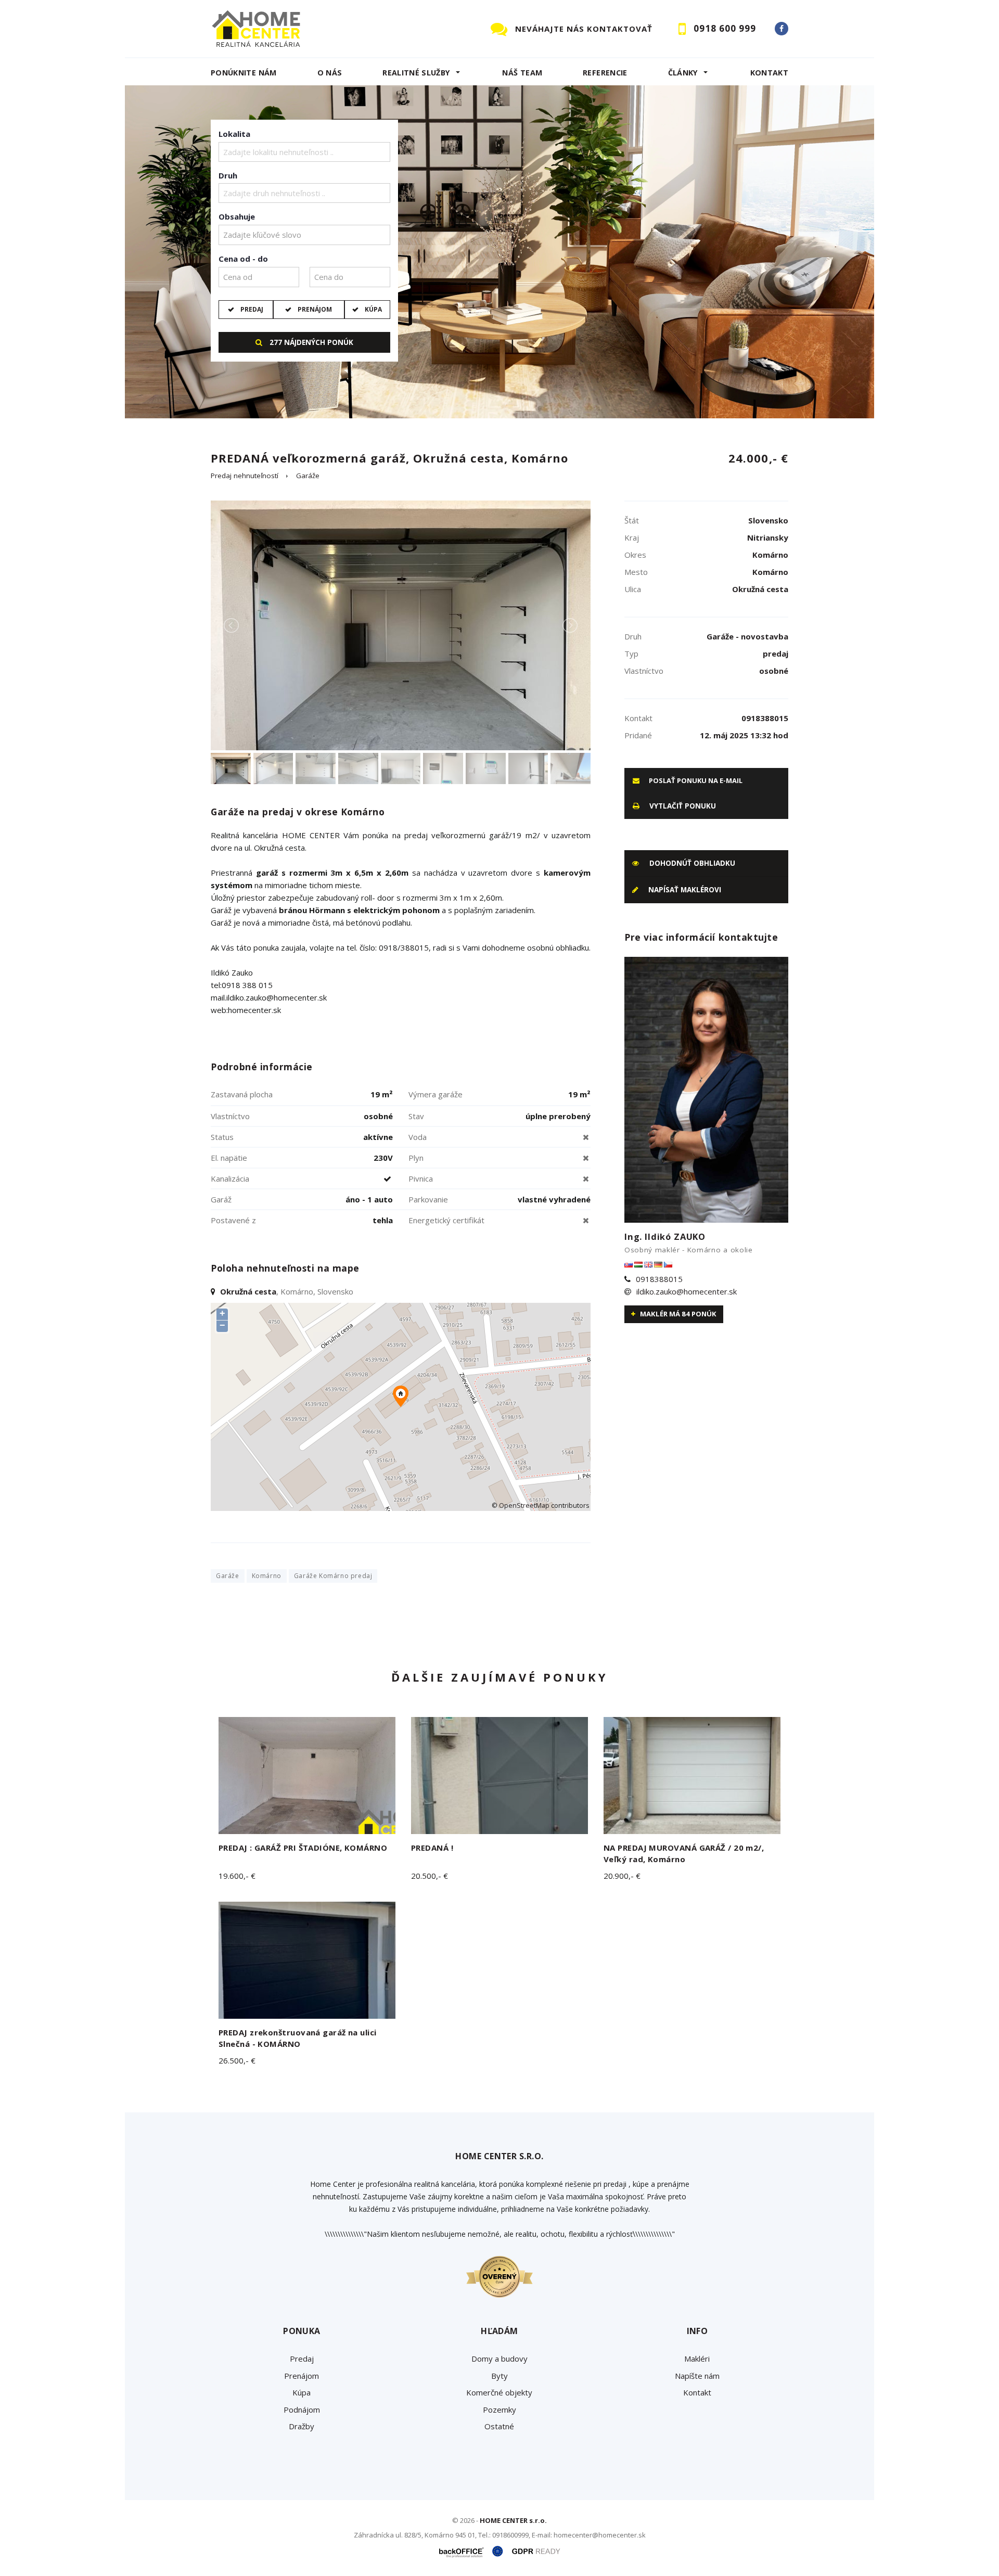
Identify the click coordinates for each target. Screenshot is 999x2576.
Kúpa (373, 309)
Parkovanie (428, 1199)
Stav (416, 1116)
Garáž (221, 1199)
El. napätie (229, 1158)
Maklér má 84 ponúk (677, 1314)
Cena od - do (243, 259)
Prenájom (315, 309)
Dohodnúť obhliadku (691, 863)
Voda (418, 1137)
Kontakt (770, 73)
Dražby (302, 2426)
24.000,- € (758, 458)
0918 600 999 (725, 28)
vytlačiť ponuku (682, 806)
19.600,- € (237, 1876)
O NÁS (330, 73)
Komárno (267, 1576)
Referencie (605, 73)
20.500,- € (430, 1876)
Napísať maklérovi (684, 890)
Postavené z (233, 1220)
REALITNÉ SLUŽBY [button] (416, 73)
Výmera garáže (436, 1094)
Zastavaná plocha (242, 1094)
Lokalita (234, 134)
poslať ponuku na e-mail (695, 780)
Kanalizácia (230, 1178)
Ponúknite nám (244, 73)
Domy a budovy (499, 2359)
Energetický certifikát (446, 1220)
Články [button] (683, 73)
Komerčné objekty (499, 2392)
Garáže (308, 476)
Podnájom (302, 2410)
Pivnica (421, 1178)
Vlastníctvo (230, 1116)
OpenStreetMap (524, 1505)
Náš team (522, 73)
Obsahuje (237, 216)
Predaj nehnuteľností (245, 476)
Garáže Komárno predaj (333, 1576)
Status (222, 1137)
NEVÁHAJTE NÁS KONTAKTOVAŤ (584, 29)
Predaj (252, 309)
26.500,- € (237, 2060)
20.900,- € (622, 1876)
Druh (228, 175)
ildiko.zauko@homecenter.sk (687, 1291)
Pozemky (499, 2410)
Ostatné (499, 2426)
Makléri (697, 2359)
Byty (499, 2376)
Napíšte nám (697, 2376)
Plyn (416, 1158)
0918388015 (659, 1279)
